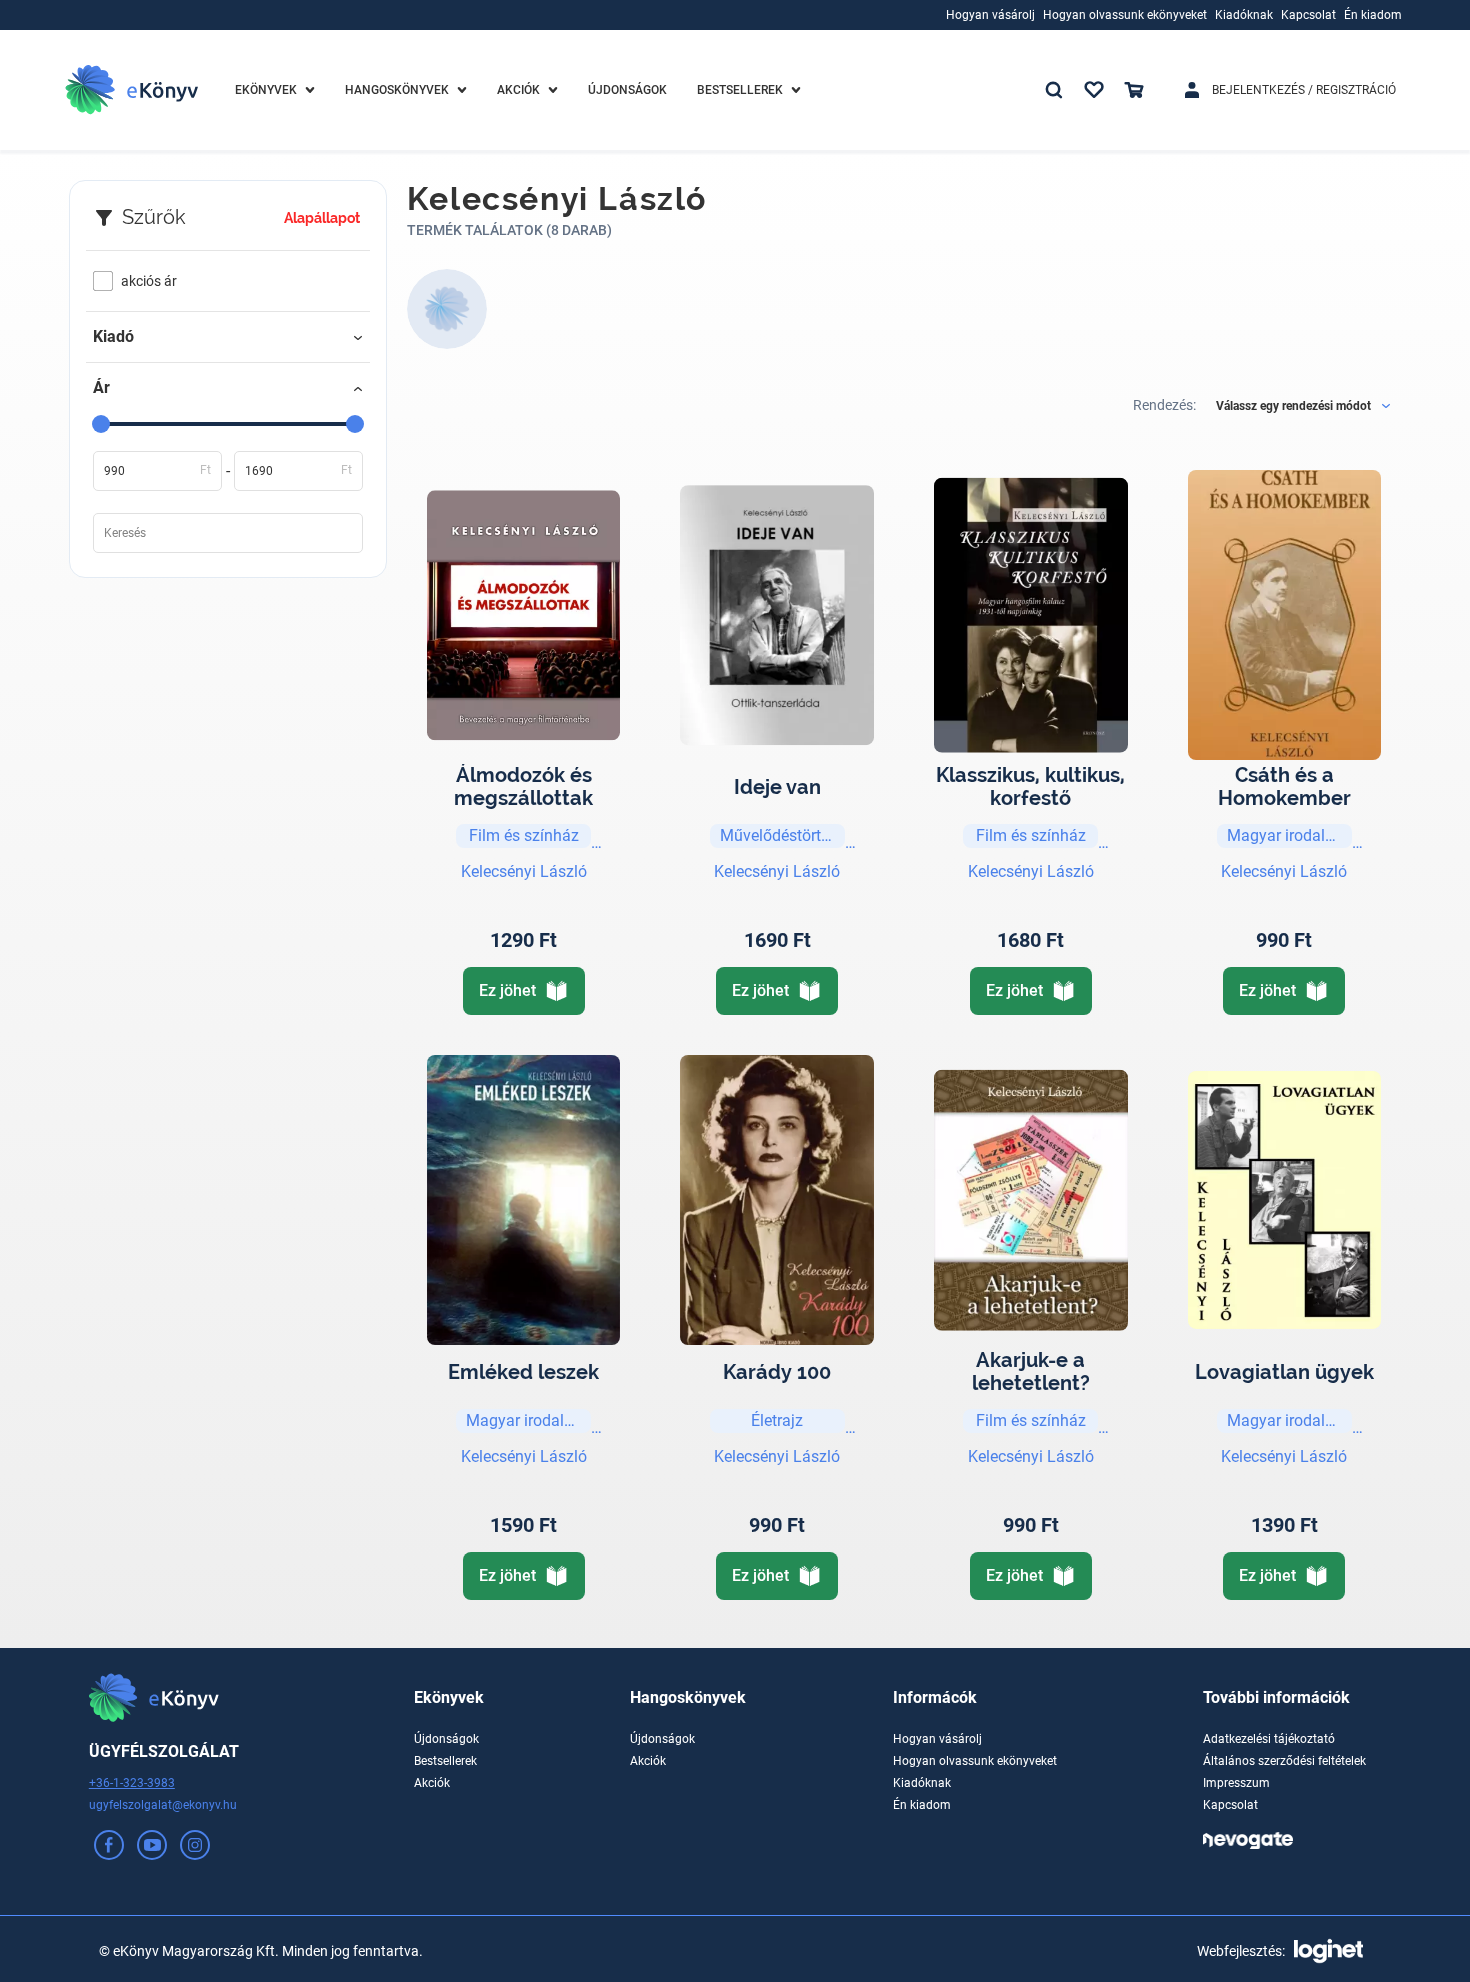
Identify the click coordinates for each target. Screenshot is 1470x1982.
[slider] (101, 424)
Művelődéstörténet (782, 835)
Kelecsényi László (524, 871)
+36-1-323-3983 (132, 1783)
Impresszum (1236, 1783)
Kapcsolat (1230, 1805)
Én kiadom (922, 1805)
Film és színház (524, 835)
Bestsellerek (445, 1761)
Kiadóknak (922, 1783)
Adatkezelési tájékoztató (1269, 1739)
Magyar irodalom (1287, 835)
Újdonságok (446, 1739)
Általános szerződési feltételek (1284, 1761)
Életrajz (777, 1420)
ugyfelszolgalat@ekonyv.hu (163, 1805)
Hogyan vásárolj (937, 1739)
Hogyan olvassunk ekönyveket (975, 1761)
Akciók (432, 1783)
